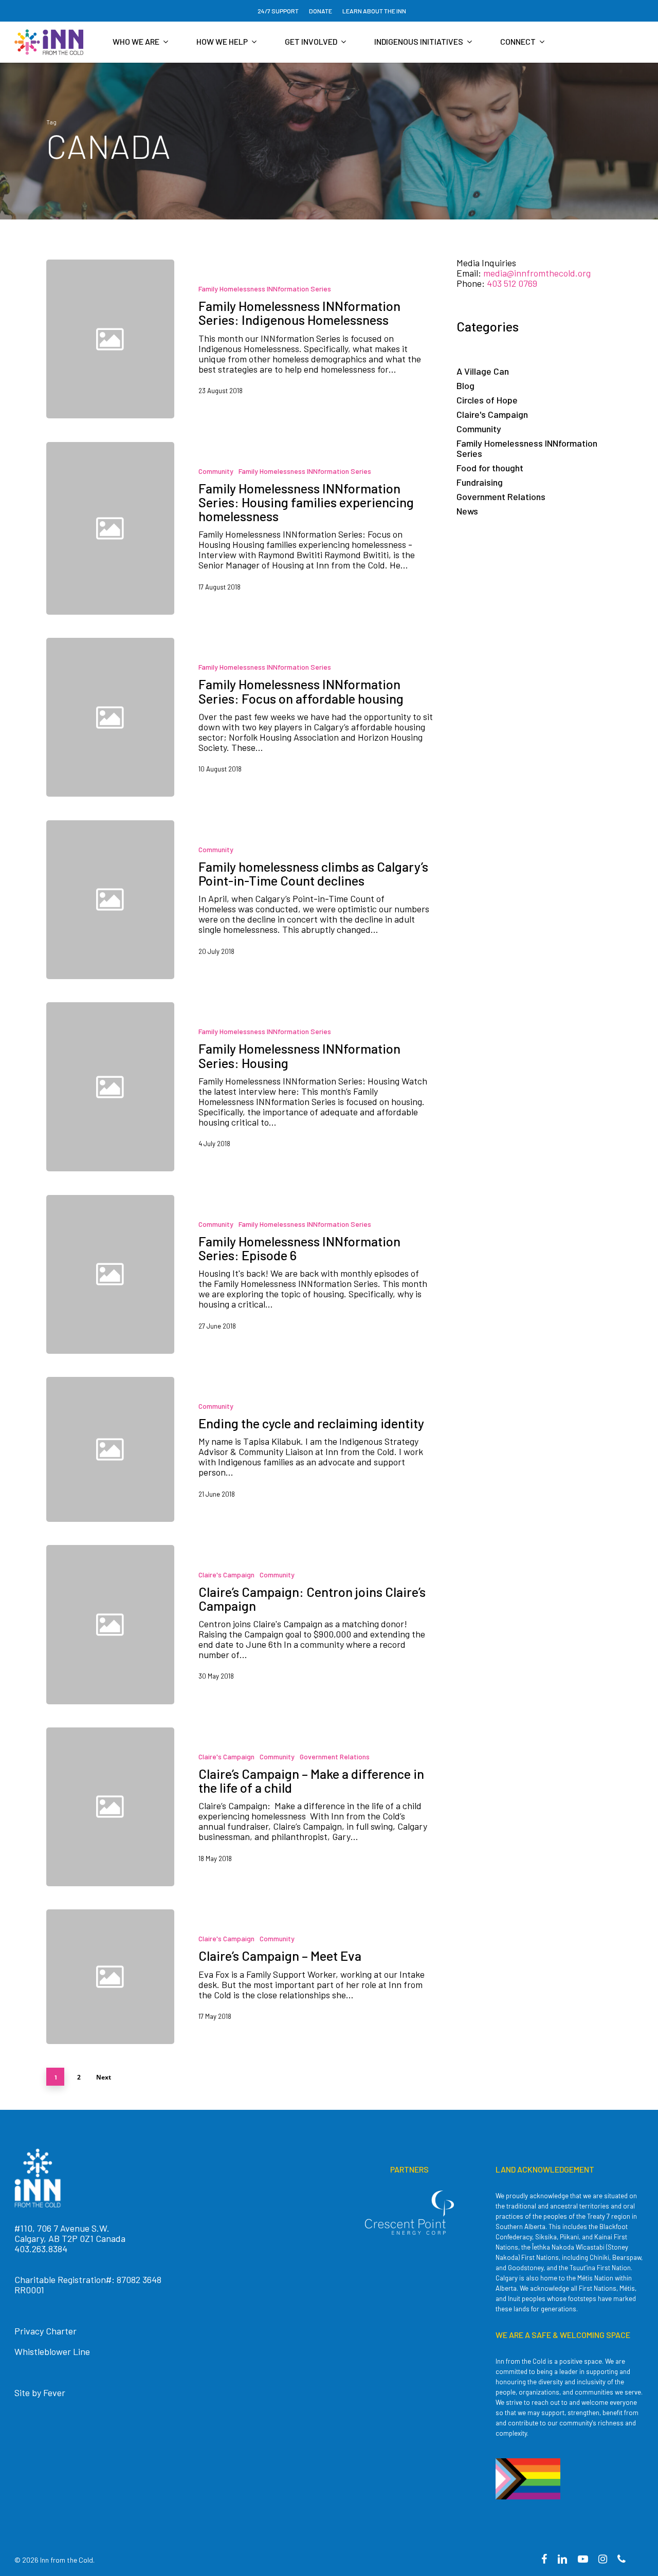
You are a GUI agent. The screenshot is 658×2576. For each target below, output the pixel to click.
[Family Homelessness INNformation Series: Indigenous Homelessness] (304, 339)
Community (216, 471)
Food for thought (490, 468)
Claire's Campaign (226, 1575)
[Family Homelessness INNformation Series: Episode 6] (304, 1274)
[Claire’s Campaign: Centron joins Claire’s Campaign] (304, 1624)
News (467, 511)
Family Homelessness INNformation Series (265, 289)
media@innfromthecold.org (537, 273)
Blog (465, 385)
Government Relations (335, 1756)
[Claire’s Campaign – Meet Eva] (304, 1977)
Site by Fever (40, 2393)
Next (104, 2077)
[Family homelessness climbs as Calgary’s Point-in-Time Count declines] (304, 900)
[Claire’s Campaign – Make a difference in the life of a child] (304, 1807)
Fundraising (480, 482)
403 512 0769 (512, 283)
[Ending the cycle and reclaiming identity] (304, 1449)
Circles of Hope (487, 400)
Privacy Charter (45, 2331)
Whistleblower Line (52, 2351)
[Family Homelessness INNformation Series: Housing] (304, 1087)
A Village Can (483, 371)
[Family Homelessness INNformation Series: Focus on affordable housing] (304, 717)
